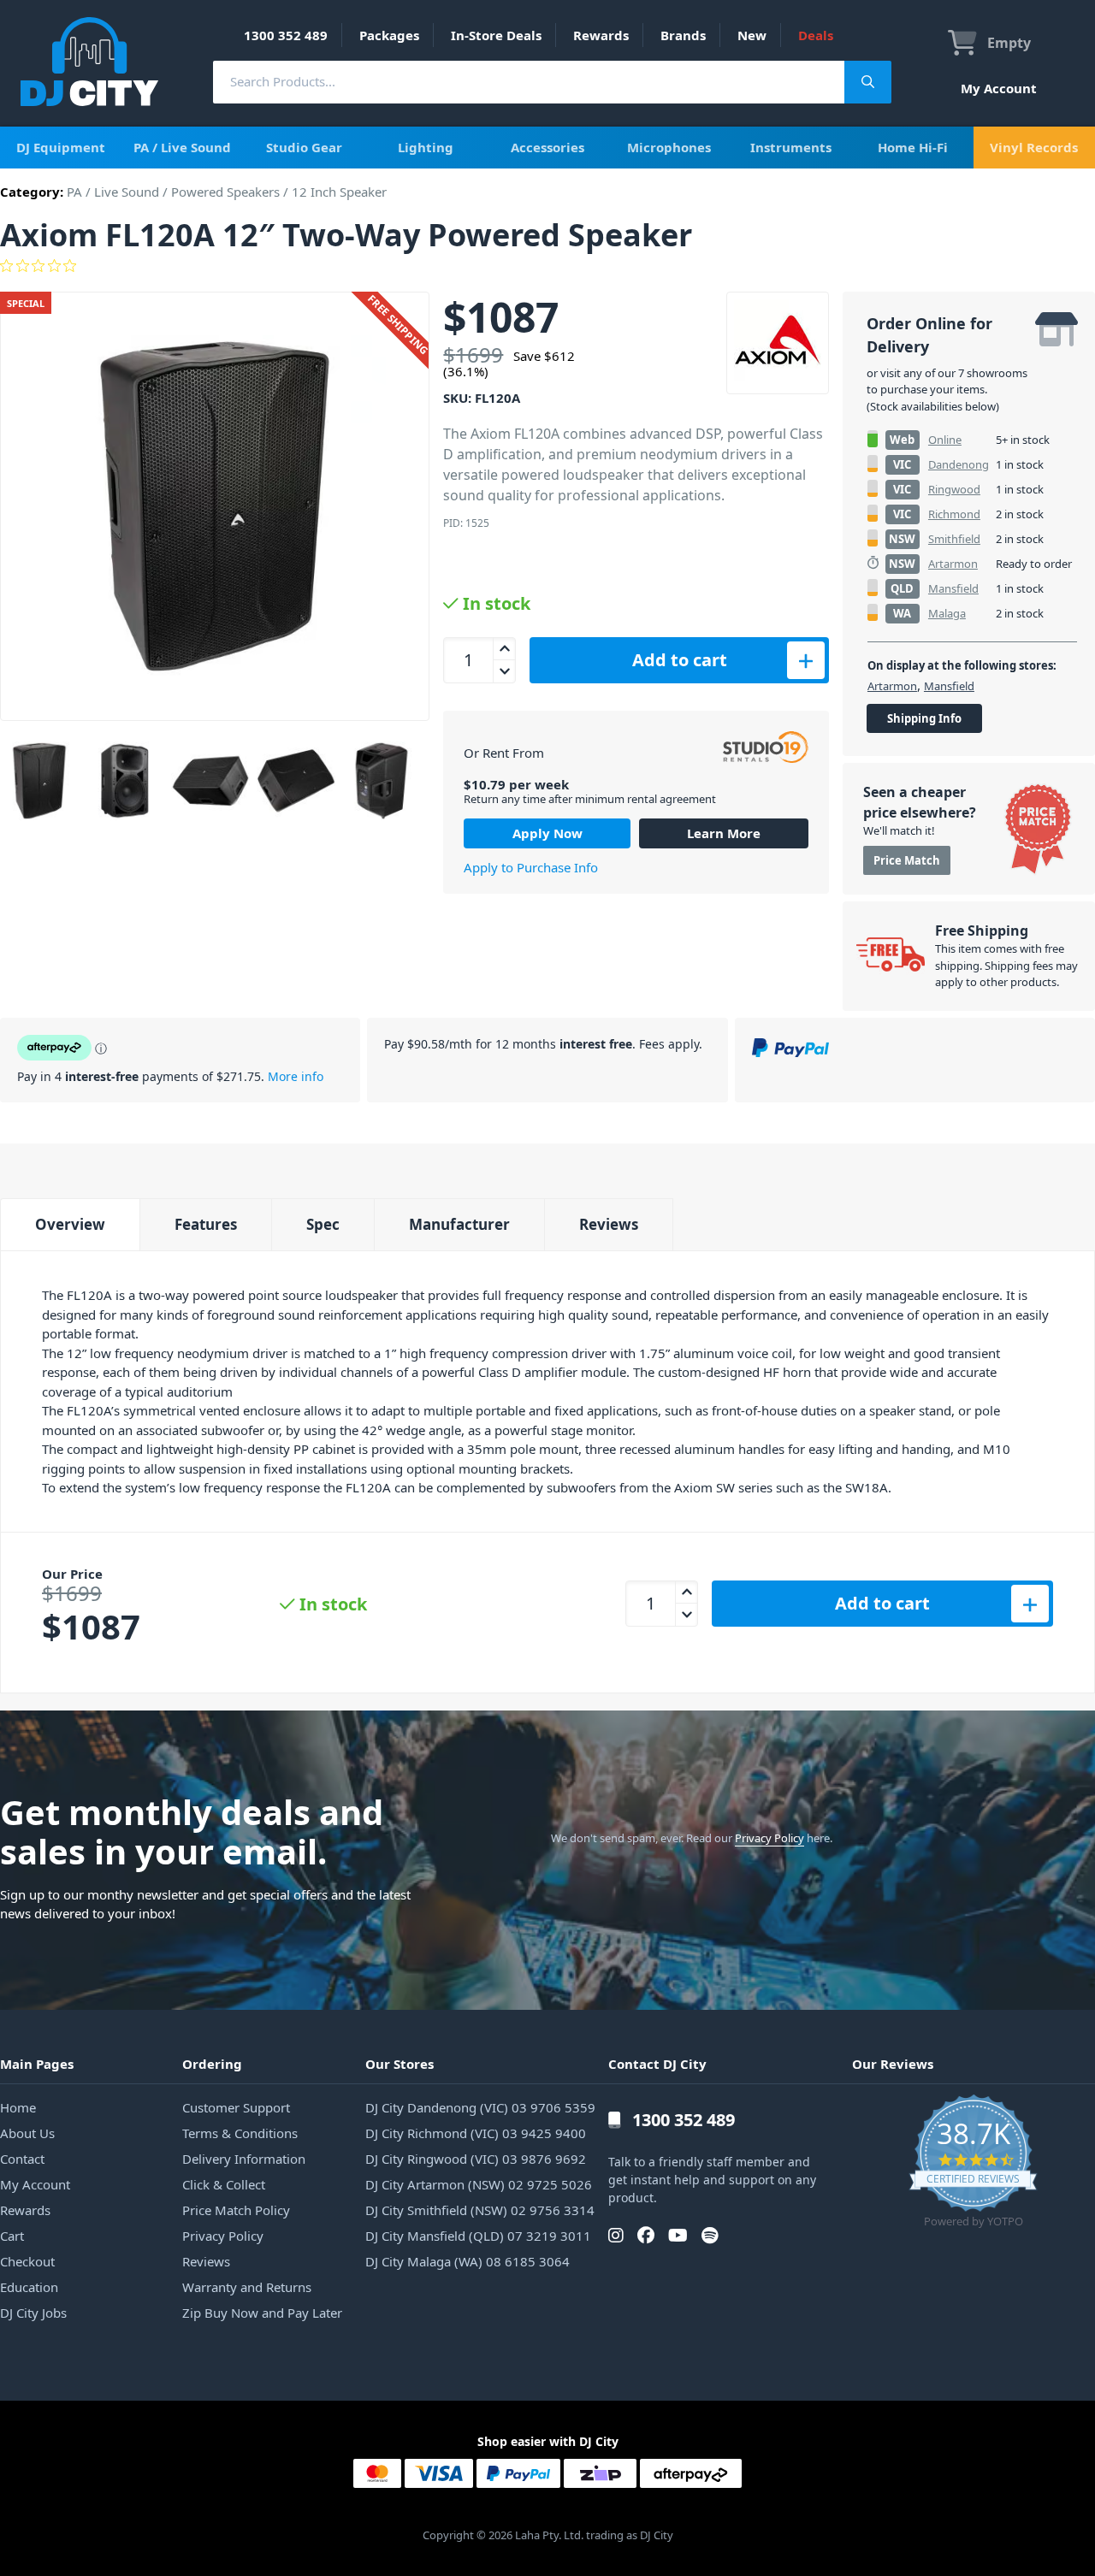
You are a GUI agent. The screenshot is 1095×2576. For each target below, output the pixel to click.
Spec (323, 1224)
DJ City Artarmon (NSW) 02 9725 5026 (479, 2184)
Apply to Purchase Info (531, 867)
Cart (12, 2236)
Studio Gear (304, 147)
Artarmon (953, 564)
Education (29, 2287)
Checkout (27, 2261)
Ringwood (954, 489)
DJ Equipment (61, 147)
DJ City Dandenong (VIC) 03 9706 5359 (480, 2107)
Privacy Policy (769, 1838)
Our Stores (400, 2064)
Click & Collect (224, 2184)
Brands (683, 35)
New (752, 35)
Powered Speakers (225, 192)
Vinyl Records (1034, 147)
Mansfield (953, 588)
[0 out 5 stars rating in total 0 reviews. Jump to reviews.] (547, 266)
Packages (389, 35)
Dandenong (959, 464)
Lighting (426, 147)
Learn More (724, 833)
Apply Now (547, 833)
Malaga (947, 613)
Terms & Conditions (240, 2133)
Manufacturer (459, 1224)
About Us (27, 2133)
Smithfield (954, 539)
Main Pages (37, 2064)
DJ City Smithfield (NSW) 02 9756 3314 (480, 2210)
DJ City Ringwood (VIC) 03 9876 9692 (476, 2159)
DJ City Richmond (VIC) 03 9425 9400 (476, 2133)
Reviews (609, 1224)
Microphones (669, 147)
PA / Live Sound (182, 147)
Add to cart (680, 660)
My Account (999, 88)
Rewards (601, 35)
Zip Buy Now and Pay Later (262, 2313)
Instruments (791, 147)
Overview (70, 1224)
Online (945, 440)
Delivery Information (244, 2159)
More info (296, 1076)
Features (206, 1224)
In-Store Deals (496, 35)
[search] (529, 82)
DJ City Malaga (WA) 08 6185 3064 (468, 2261)
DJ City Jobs (33, 2313)
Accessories (547, 147)
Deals (816, 35)
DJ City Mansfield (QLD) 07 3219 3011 (478, 2236)
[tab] (70, 1224)
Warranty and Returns (247, 2287)
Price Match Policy (236, 2210)
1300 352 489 (286, 35)
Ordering (212, 2064)
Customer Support (236, 2107)
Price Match (907, 860)
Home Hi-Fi (913, 147)
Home (18, 2107)
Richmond (954, 514)
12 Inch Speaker (339, 192)
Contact (22, 2159)
